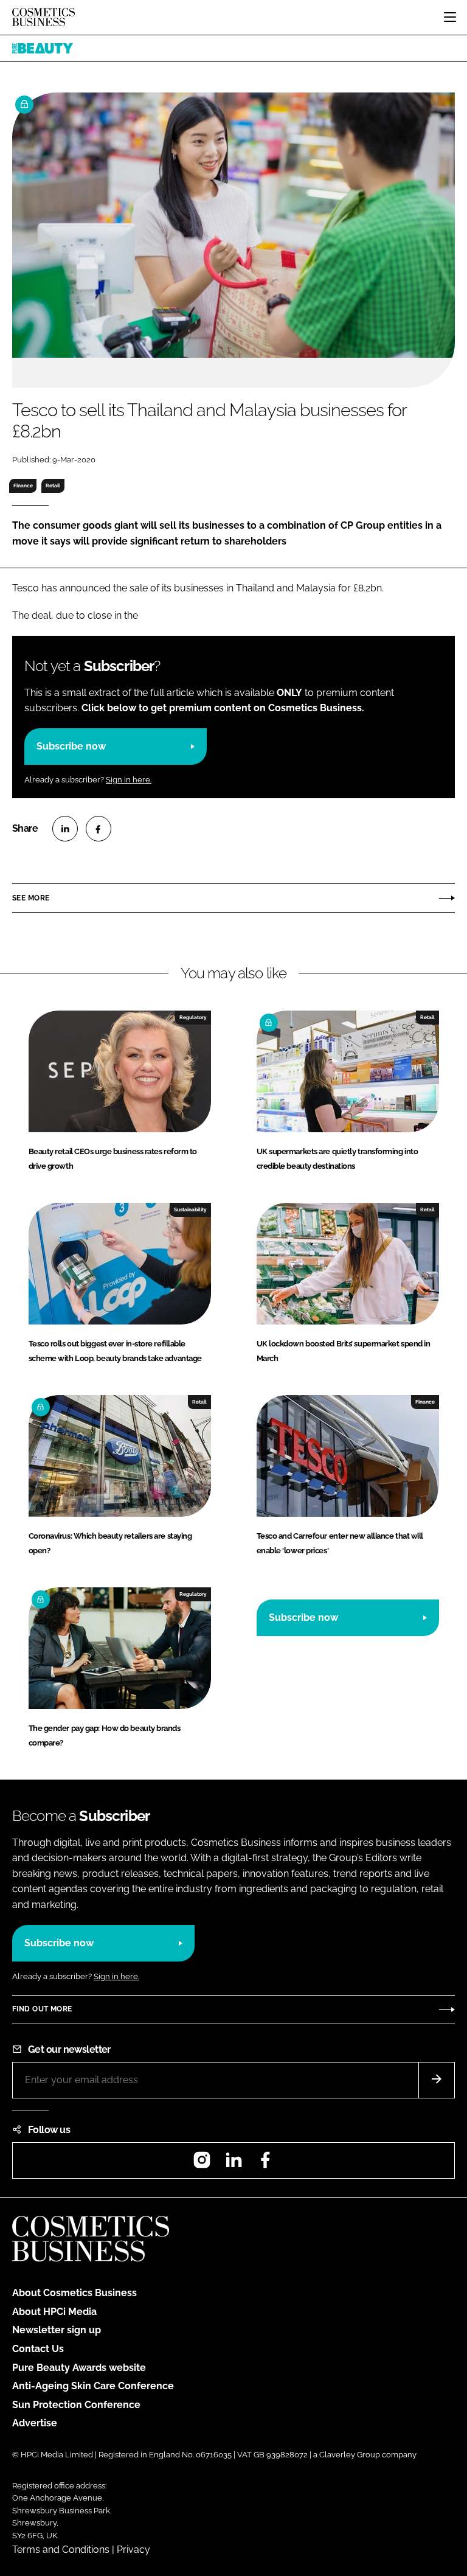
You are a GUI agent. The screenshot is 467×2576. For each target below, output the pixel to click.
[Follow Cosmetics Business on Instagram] (202, 2164)
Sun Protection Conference (76, 2405)
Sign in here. (129, 780)
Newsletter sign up (57, 2330)
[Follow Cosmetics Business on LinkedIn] (233, 2164)
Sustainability (190, 1210)
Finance (23, 486)
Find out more (42, 2009)
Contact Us (38, 2349)
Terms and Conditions (61, 2550)
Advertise (35, 2423)
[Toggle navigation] (450, 17)
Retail (53, 486)
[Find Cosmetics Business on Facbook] (265, 2164)
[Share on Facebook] (99, 829)
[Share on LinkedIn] (65, 829)
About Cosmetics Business (74, 2293)
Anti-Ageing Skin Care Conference (93, 2386)
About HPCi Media (54, 2312)
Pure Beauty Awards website (79, 2368)
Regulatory (193, 1017)
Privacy (133, 2550)
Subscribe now (71, 746)
